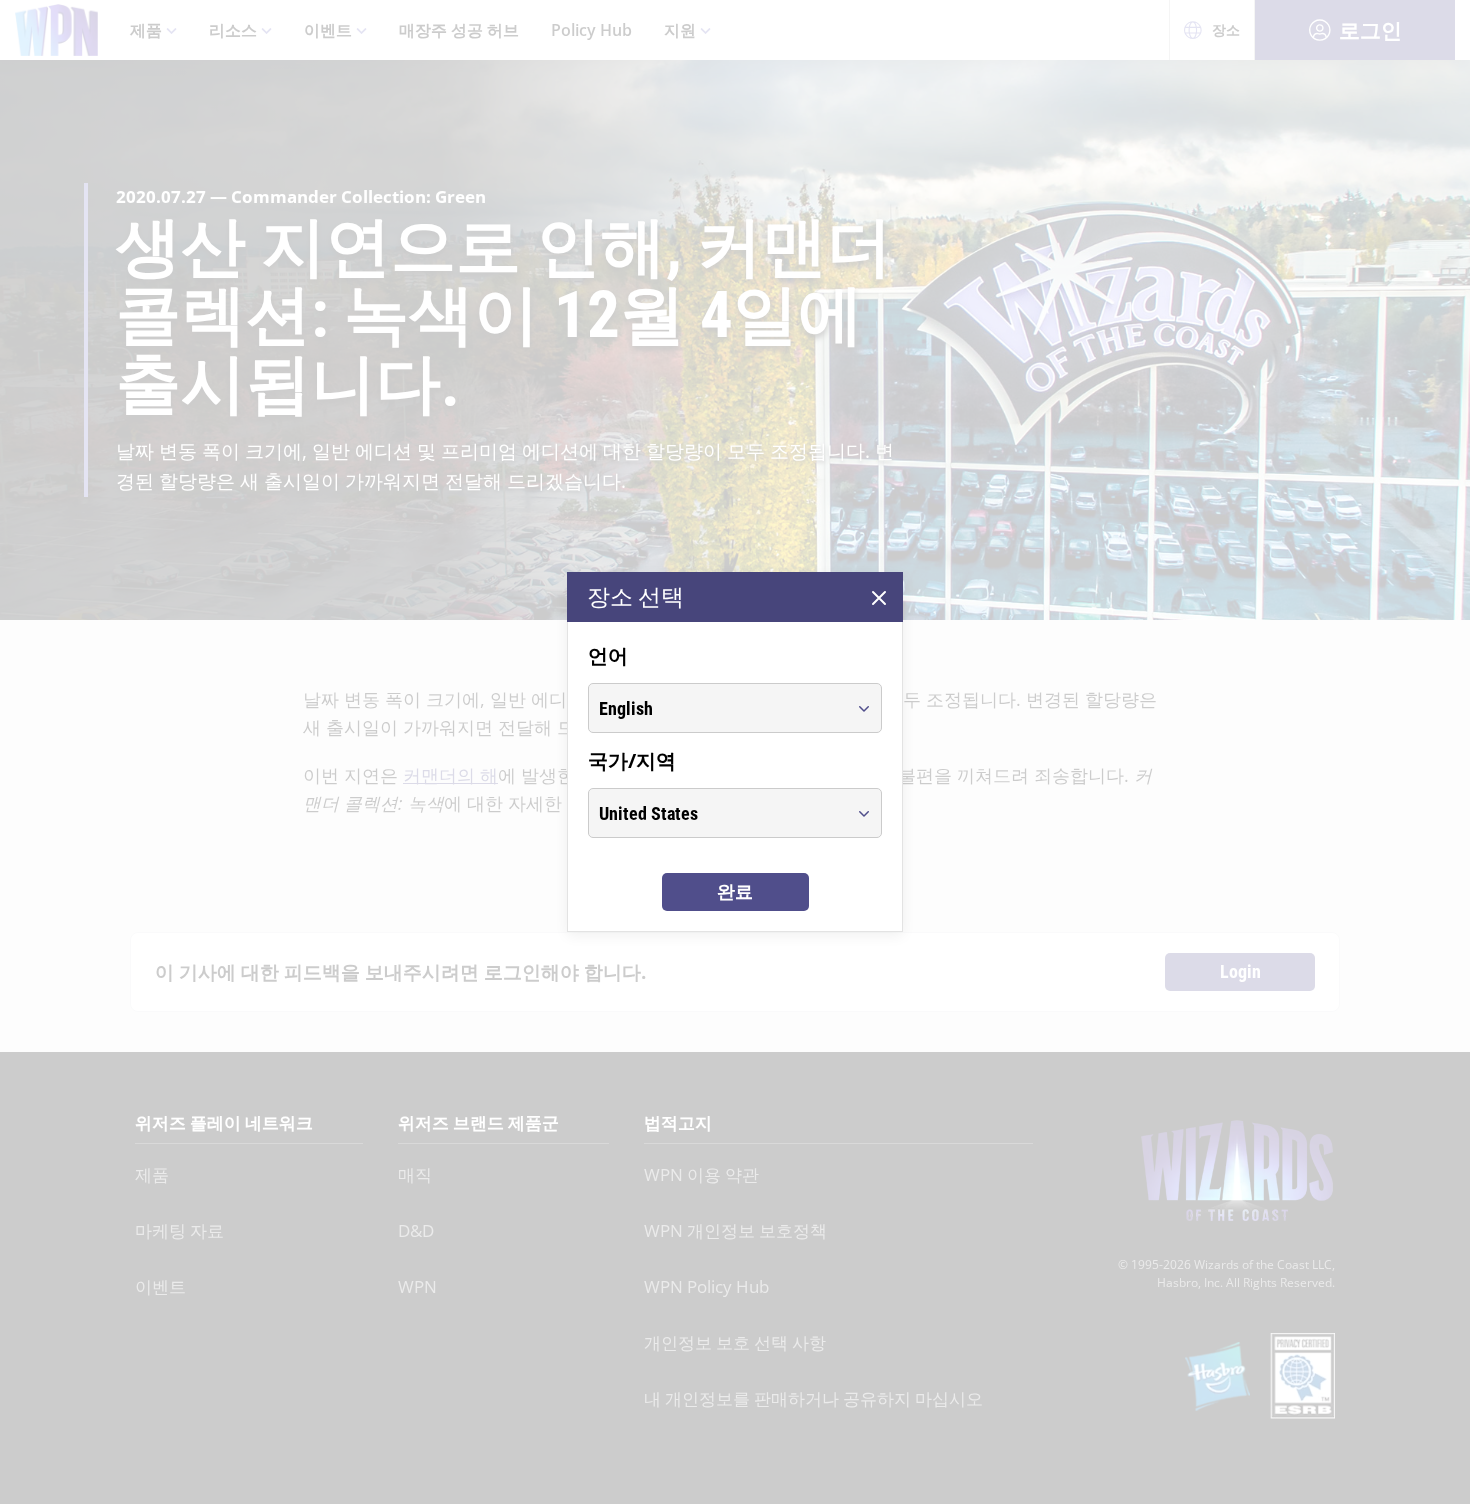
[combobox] (716, 708)
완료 (735, 891)
